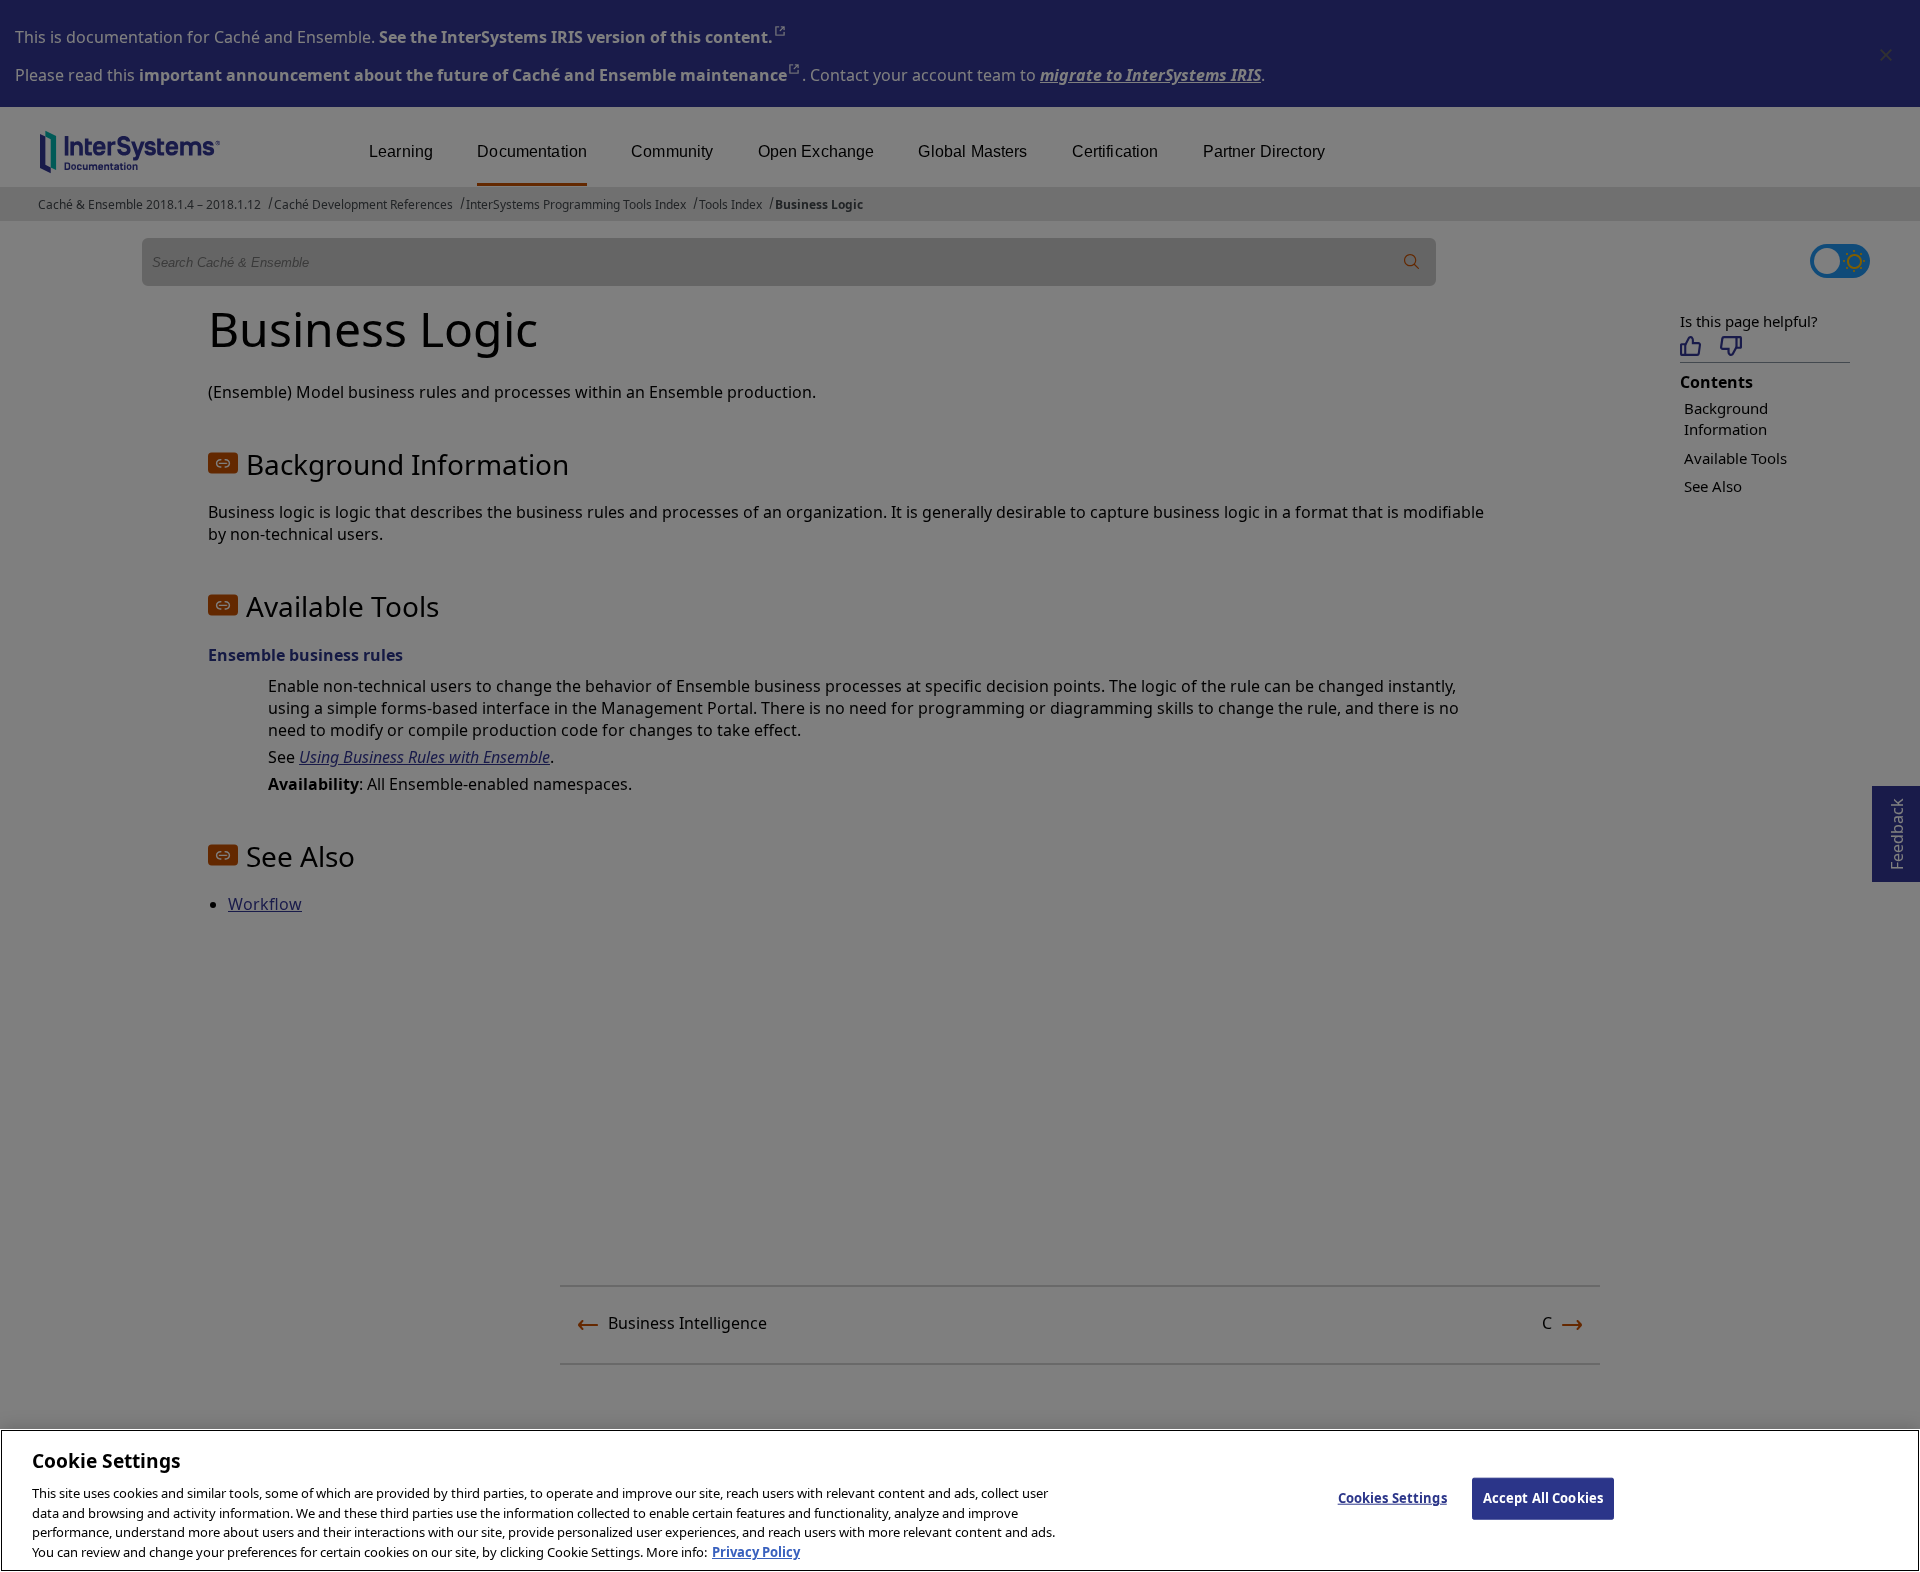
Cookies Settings (1392, 1498)
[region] (960, 1500)
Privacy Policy (756, 1551)
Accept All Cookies (1543, 1498)
